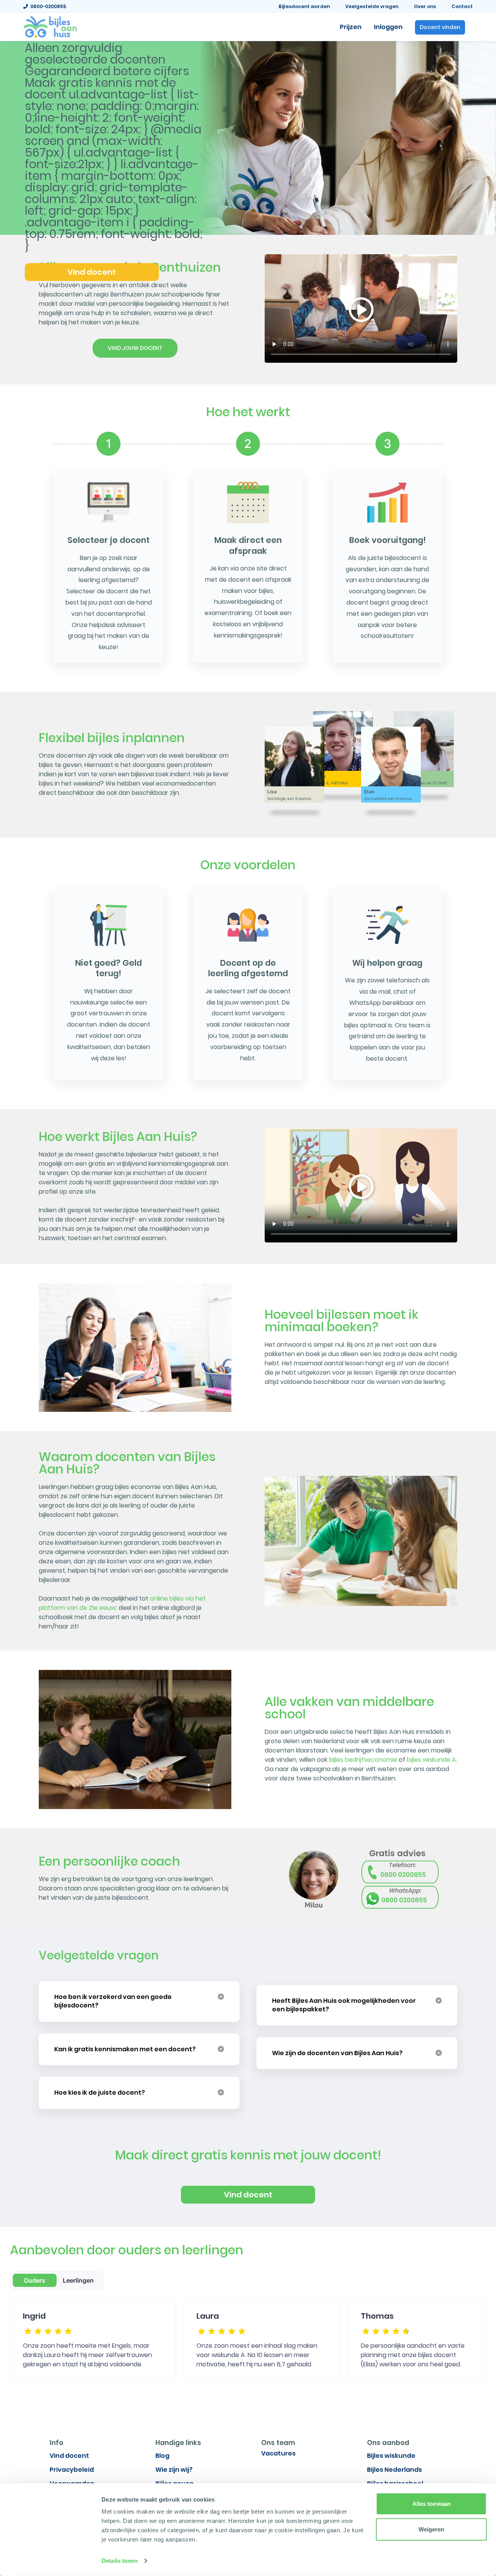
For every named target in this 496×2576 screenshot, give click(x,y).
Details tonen (120, 2561)
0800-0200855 (47, 6)
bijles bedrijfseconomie (363, 1760)
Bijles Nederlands (394, 2470)
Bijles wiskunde (391, 2456)
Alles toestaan (431, 2504)
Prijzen (351, 27)
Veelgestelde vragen (372, 6)
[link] (50, 26)
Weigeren (431, 2529)
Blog (162, 2456)
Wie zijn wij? (174, 2470)
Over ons (425, 6)
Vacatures (278, 2453)
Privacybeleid (72, 2470)
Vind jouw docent (135, 348)
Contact (462, 6)
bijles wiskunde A (431, 1760)
